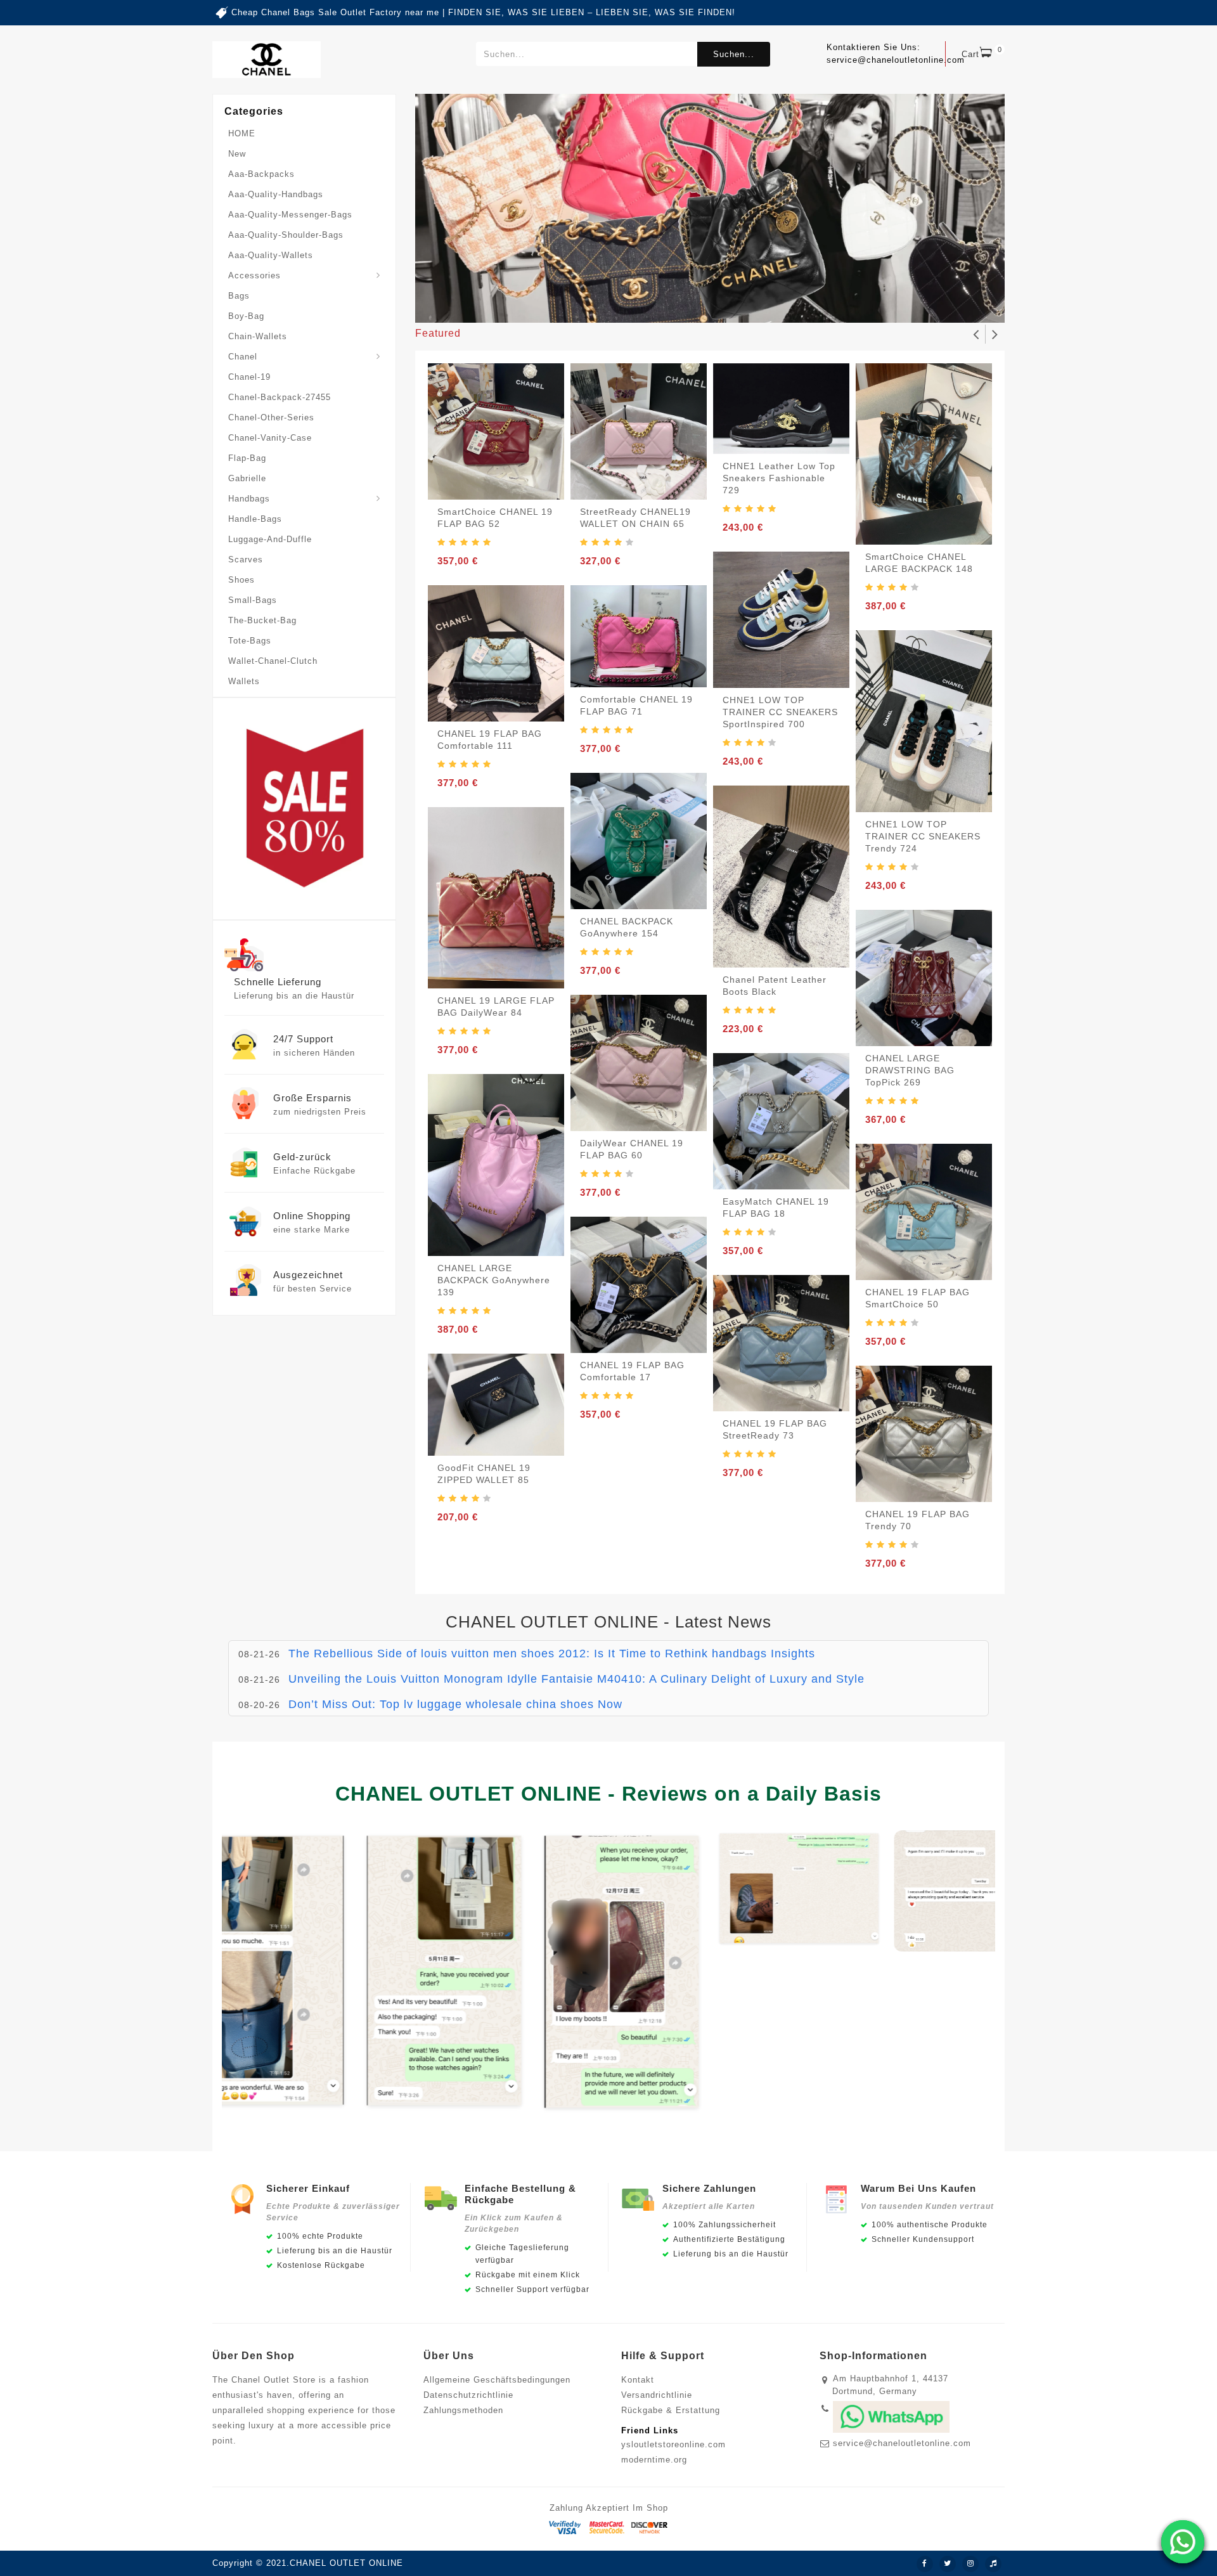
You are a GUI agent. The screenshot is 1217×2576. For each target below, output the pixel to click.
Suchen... (734, 54)
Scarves (246, 560)
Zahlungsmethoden (463, 2410)
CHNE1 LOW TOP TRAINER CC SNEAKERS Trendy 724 (923, 836)
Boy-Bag (246, 316)
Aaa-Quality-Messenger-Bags (290, 215)
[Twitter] (948, 2564)
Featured (438, 333)
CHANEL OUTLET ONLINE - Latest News (608, 1622)
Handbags (249, 499)
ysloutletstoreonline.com (673, 2444)
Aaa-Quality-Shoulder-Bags (286, 235)
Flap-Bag (247, 458)
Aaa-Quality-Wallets (271, 255)
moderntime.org (654, 2460)
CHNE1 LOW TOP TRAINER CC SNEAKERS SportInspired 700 (780, 712)
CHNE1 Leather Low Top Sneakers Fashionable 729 (779, 478)
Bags (239, 296)
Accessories (254, 275)
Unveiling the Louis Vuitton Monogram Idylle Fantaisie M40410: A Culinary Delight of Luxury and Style (576, 1673)
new (237, 154)
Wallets (244, 681)
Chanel (243, 357)
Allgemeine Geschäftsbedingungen (497, 2380)
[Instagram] (970, 2564)
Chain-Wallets (258, 336)
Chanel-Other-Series (271, 417)
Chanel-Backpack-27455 (280, 397)
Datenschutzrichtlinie (468, 2395)
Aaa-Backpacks (261, 174)
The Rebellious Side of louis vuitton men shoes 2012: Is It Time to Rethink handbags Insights (552, 1648)
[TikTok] (993, 2564)
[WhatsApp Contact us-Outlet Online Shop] (1183, 2542)
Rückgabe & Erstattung (671, 2410)
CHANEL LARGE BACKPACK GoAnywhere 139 (494, 1280)
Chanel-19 (249, 377)
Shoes (241, 580)
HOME (242, 133)
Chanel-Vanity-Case (270, 438)
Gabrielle (247, 478)
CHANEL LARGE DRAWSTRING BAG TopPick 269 (910, 1070)
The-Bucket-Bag (262, 620)
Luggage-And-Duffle (270, 539)
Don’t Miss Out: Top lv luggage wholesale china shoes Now (455, 1699)
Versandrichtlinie (657, 2395)
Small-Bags (253, 600)
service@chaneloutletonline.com (902, 2443)
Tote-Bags (250, 641)
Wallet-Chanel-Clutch (273, 661)
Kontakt (638, 2380)
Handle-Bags (255, 519)
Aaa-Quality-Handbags (276, 194)
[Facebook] (925, 2564)
